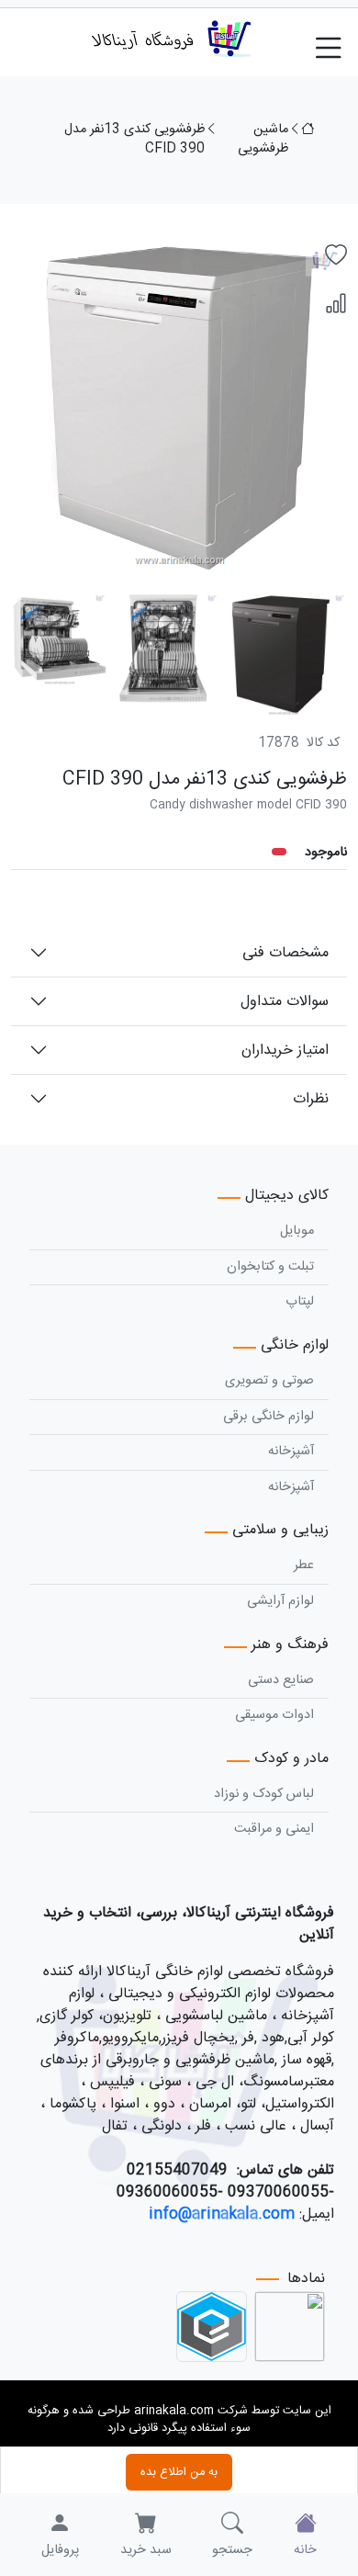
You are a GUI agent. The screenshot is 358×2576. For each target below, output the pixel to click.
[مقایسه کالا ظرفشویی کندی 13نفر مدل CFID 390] (336, 305)
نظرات (311, 1099)
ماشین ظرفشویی (263, 140)
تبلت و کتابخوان (270, 1267)
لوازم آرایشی (280, 1601)
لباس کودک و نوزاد (264, 1794)
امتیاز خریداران (285, 1051)
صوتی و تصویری (269, 1381)
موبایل (297, 1231)
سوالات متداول (285, 1002)
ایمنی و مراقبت (274, 1829)
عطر (304, 1565)
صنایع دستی (281, 1680)
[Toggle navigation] (336, 39)
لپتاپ (300, 1302)
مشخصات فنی (285, 953)
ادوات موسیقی (274, 1715)
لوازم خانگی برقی (268, 1417)
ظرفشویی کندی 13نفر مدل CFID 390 (134, 140)
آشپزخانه (291, 1452)
